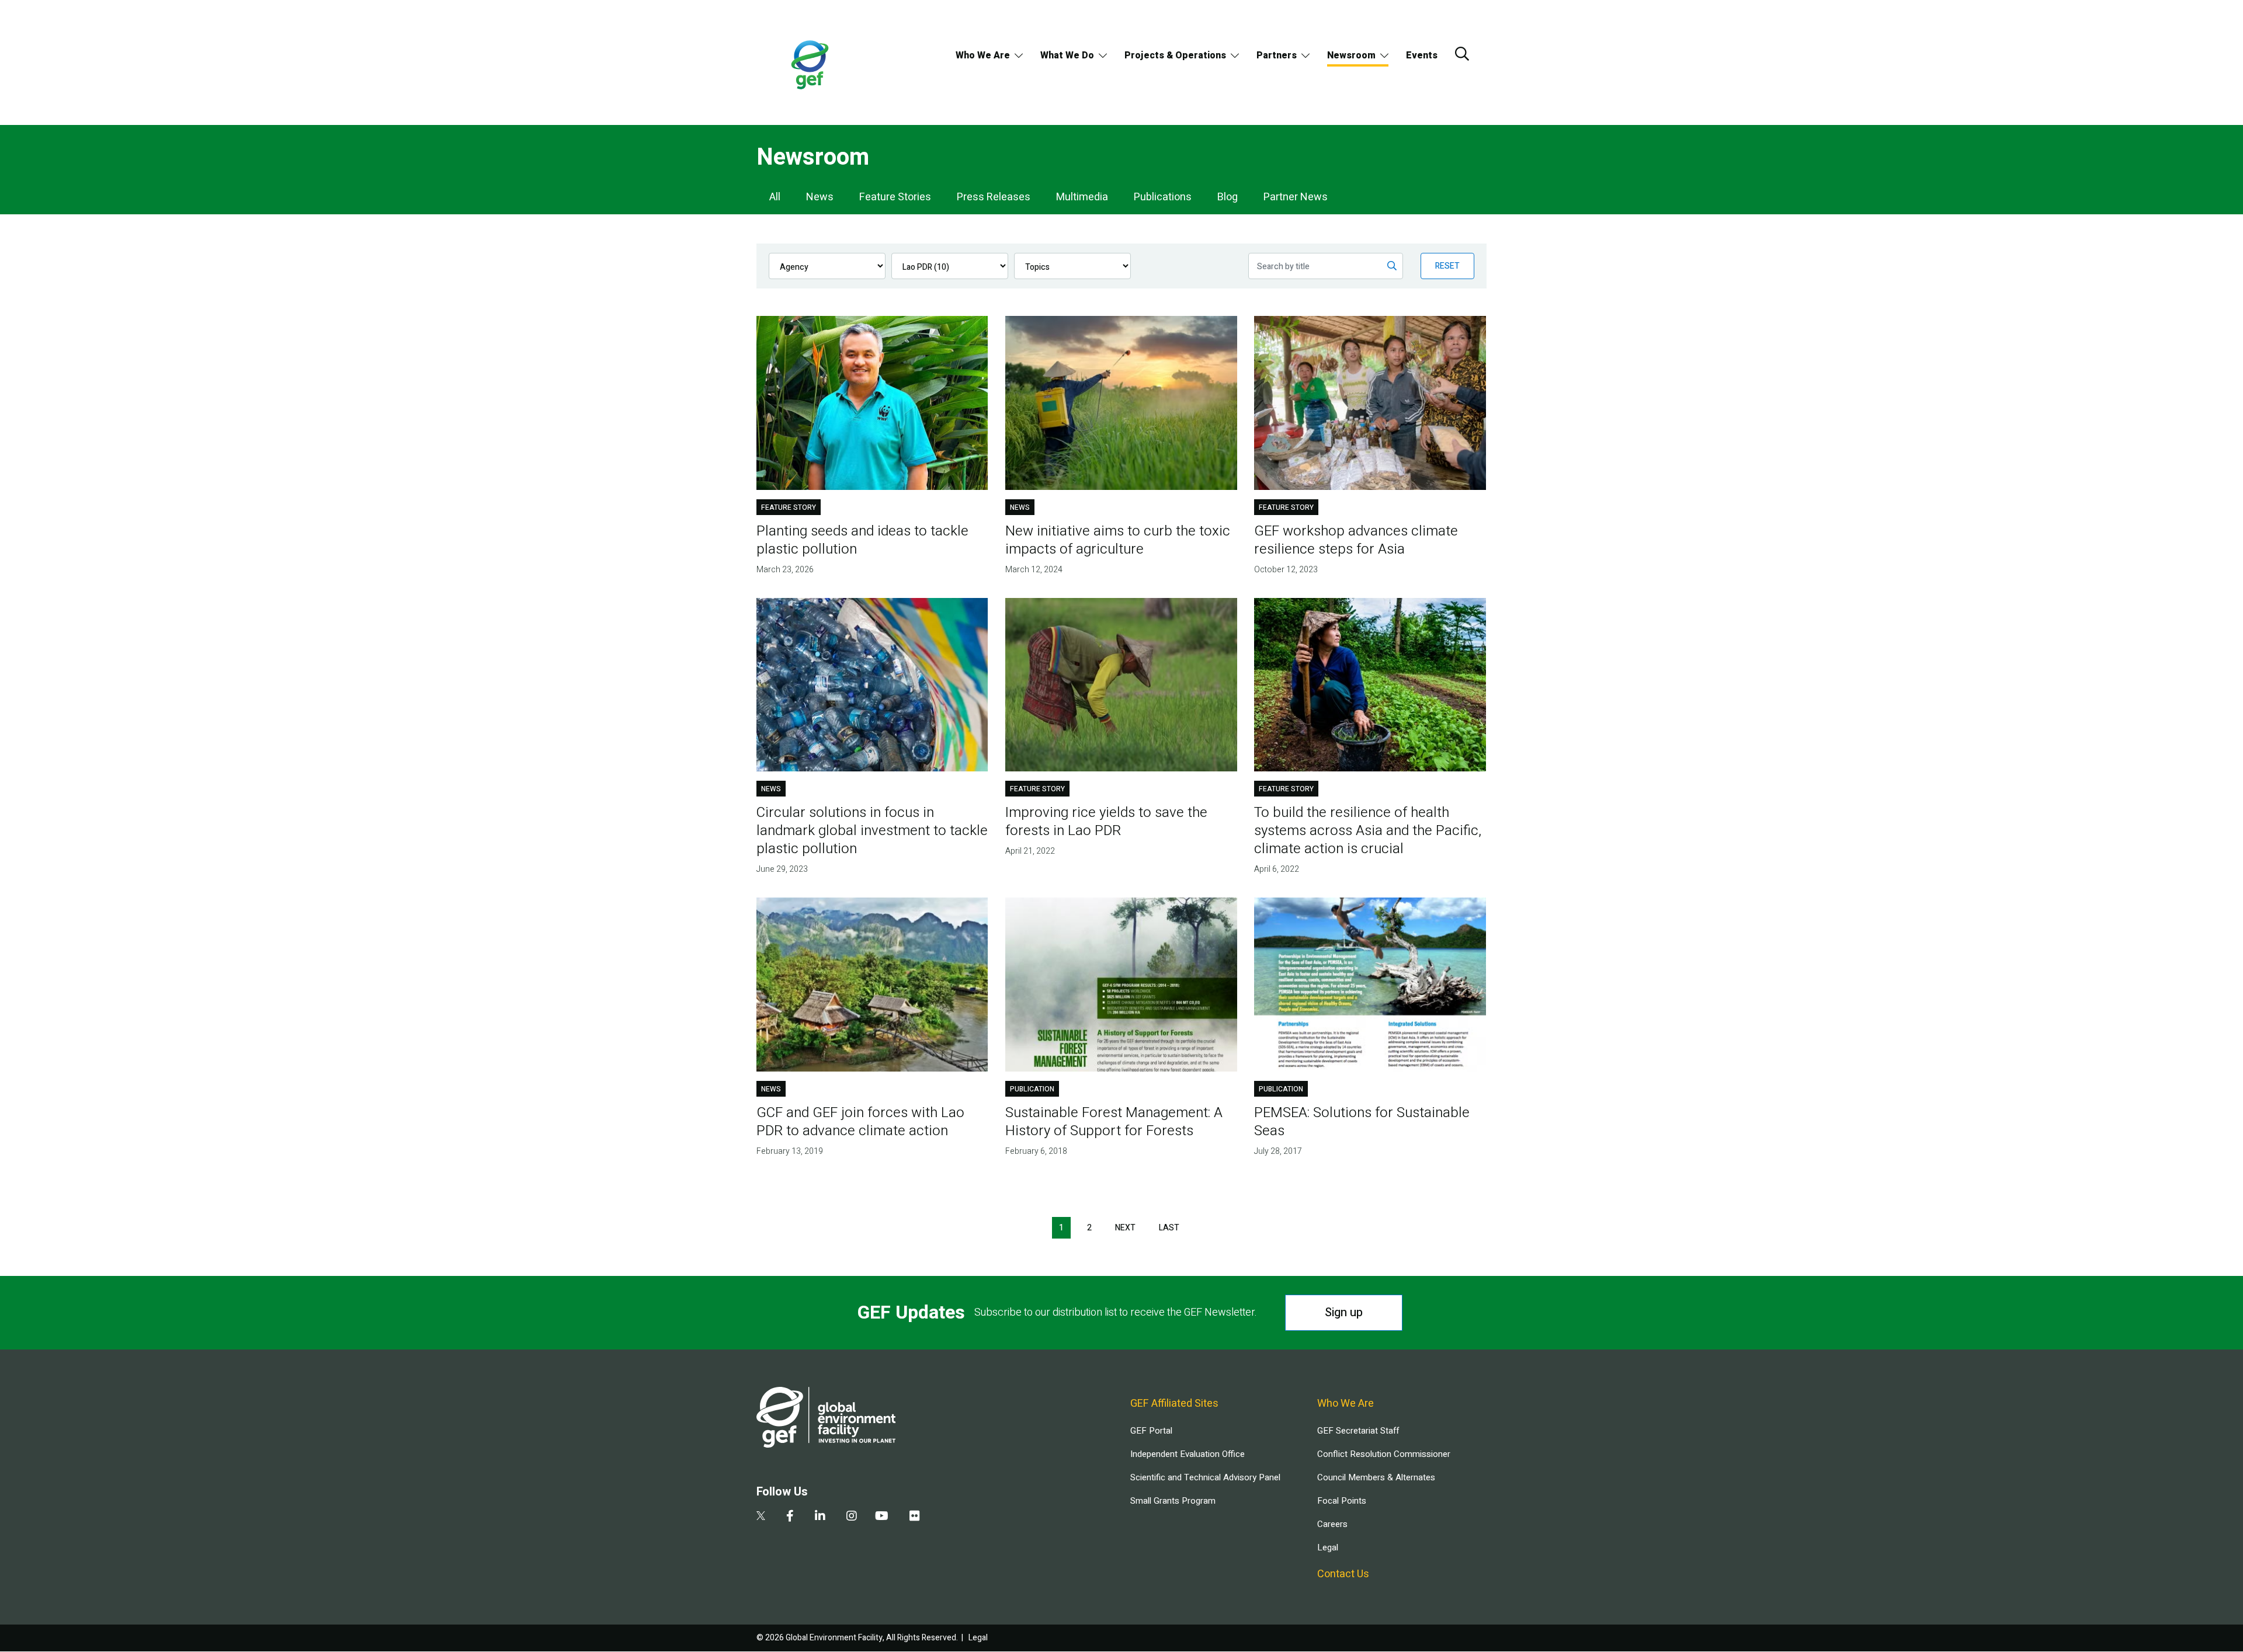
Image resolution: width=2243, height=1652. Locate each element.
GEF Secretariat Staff (1358, 1431)
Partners (1277, 55)
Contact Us (1343, 1574)
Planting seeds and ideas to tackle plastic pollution (862, 540)
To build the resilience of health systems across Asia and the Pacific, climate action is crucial (1368, 831)
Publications (1163, 197)
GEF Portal (1151, 1431)
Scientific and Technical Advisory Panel (1205, 1477)
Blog (1228, 197)
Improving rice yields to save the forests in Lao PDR (1106, 822)
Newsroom (1351, 55)
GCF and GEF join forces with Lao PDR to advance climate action (860, 1122)
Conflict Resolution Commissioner (1384, 1454)
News (820, 197)
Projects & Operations (1175, 55)
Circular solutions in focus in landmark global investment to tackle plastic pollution (872, 831)
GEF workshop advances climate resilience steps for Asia (1356, 540)
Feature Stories (895, 197)
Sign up (1344, 1312)
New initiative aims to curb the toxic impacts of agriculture (1118, 540)
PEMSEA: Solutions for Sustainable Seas (1362, 1122)
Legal (1328, 1547)
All (775, 197)
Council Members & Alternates (1376, 1477)
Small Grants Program (1173, 1501)
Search (1462, 54)
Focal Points (1342, 1501)
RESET (1447, 266)
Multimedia (1082, 197)
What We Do (1067, 55)
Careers (1332, 1524)
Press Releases (994, 197)
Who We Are (983, 55)
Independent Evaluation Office (1188, 1454)
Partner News (1296, 197)
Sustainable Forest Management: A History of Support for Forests (1114, 1122)
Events (1422, 55)
